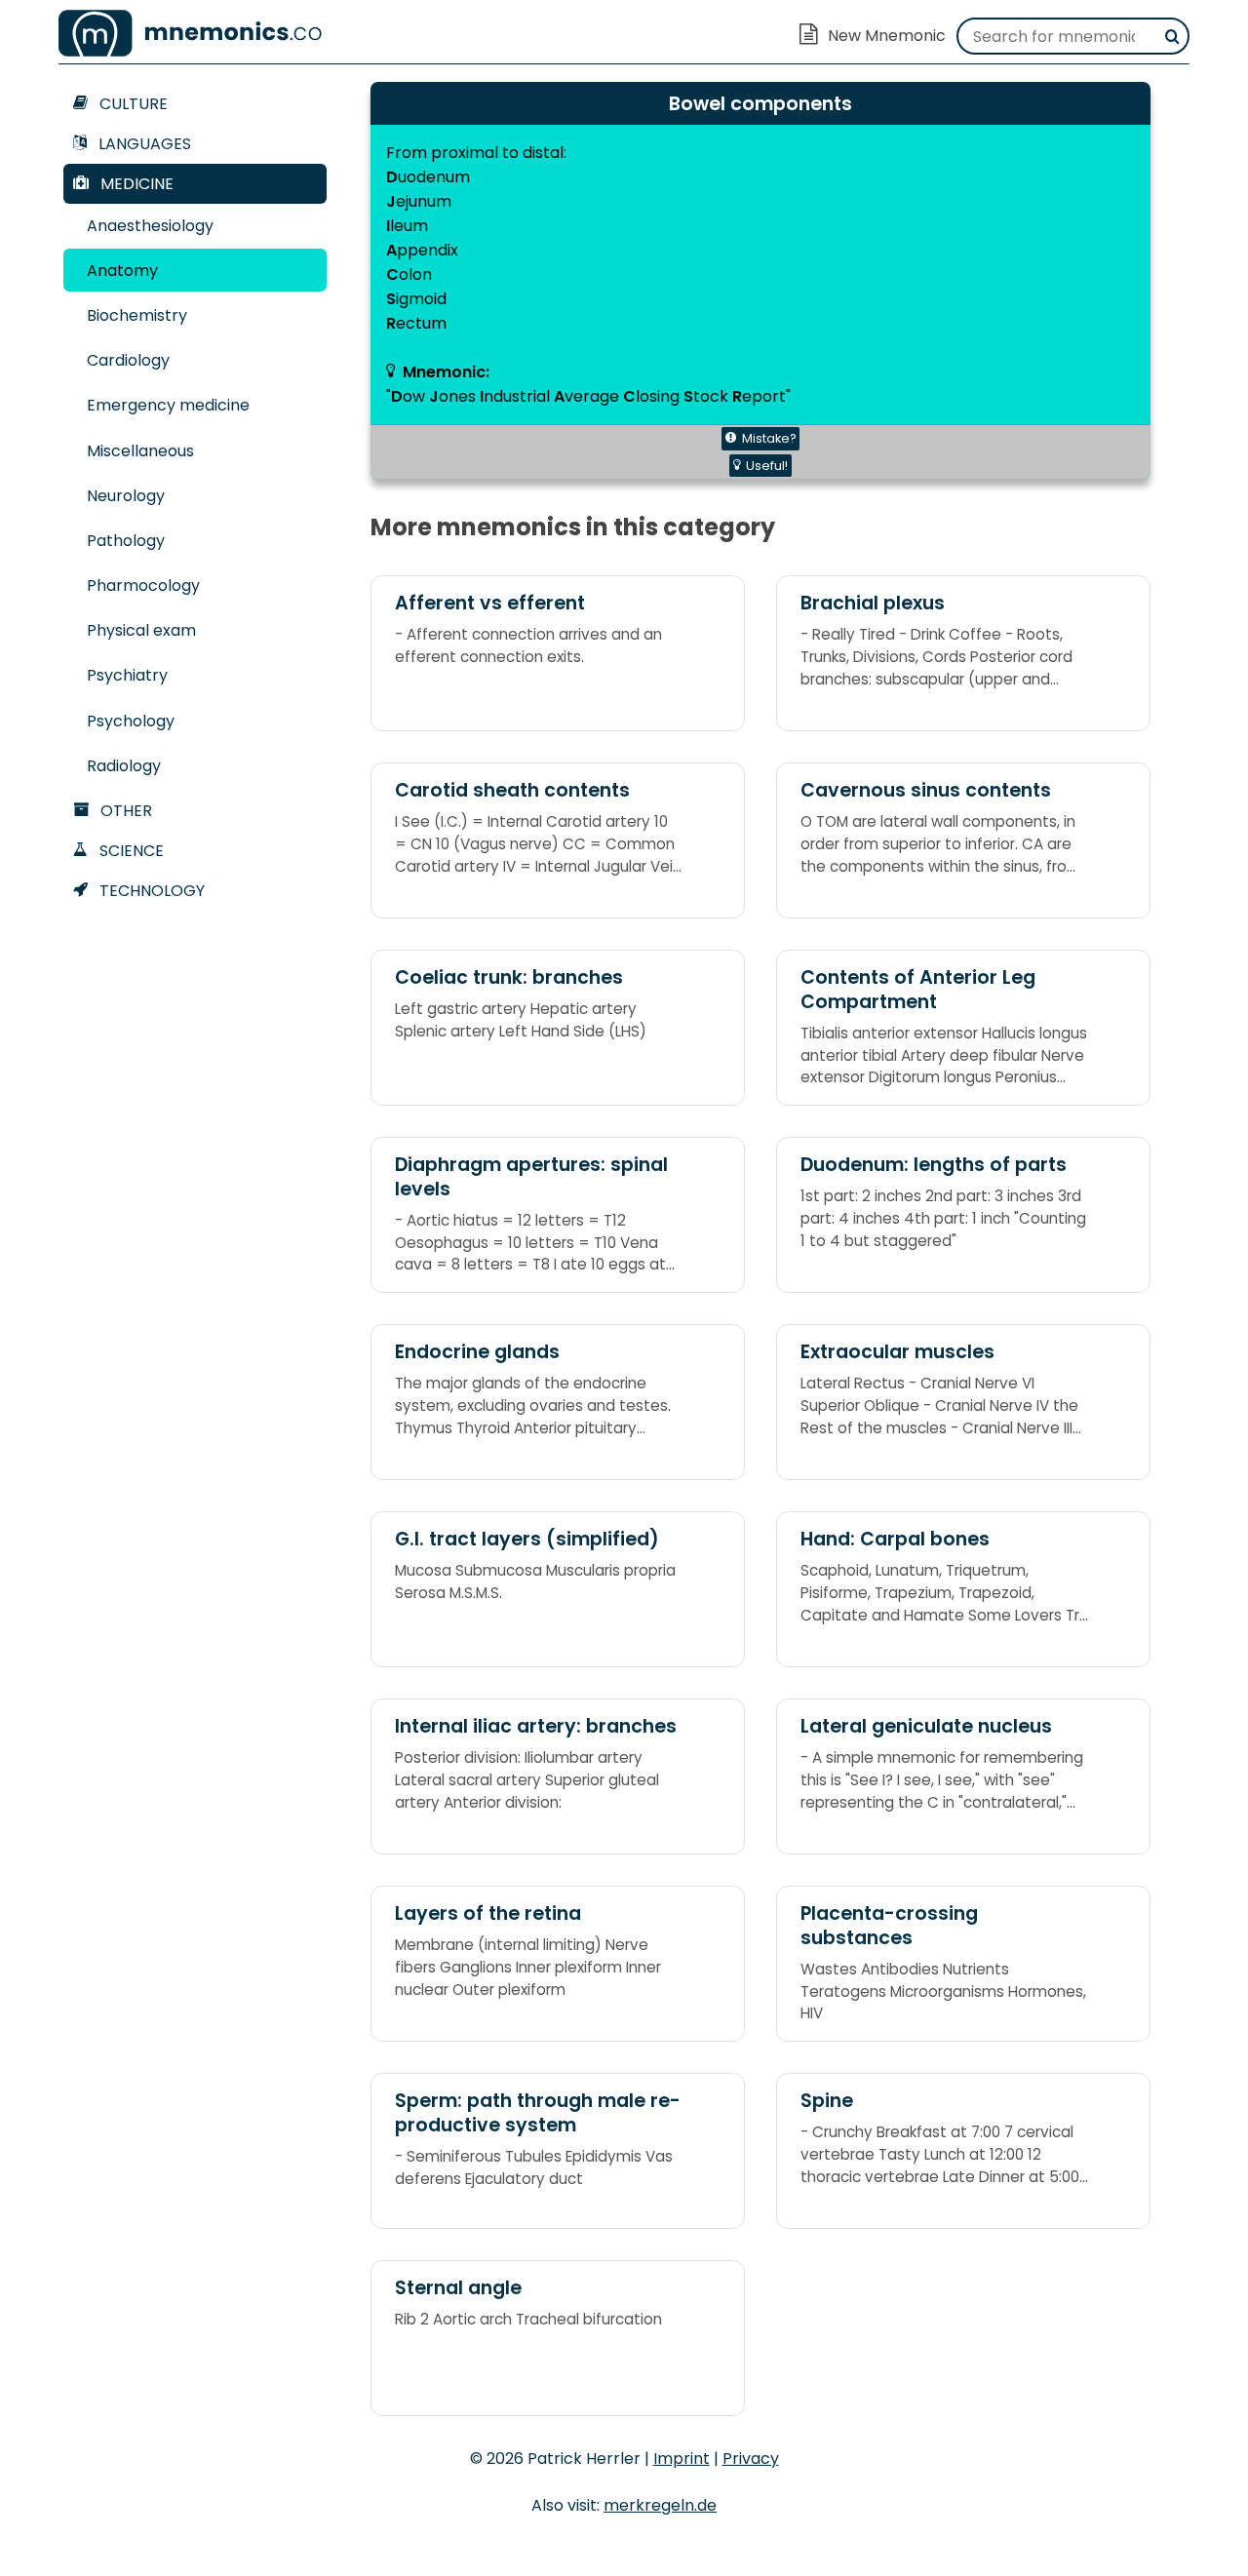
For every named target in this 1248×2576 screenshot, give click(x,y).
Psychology (131, 721)
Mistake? (769, 438)
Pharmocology (143, 585)
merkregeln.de (660, 2505)
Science (130, 851)
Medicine (135, 184)
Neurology (126, 496)
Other (124, 811)
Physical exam (141, 630)
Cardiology (128, 360)
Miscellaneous (140, 451)
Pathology (126, 541)
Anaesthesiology (150, 226)
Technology (150, 891)
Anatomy (122, 271)
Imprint (682, 2459)
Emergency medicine (168, 405)
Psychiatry (127, 675)
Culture (132, 104)
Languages (143, 144)
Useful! (767, 466)
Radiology (124, 766)
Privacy (751, 2459)
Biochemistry (137, 315)
